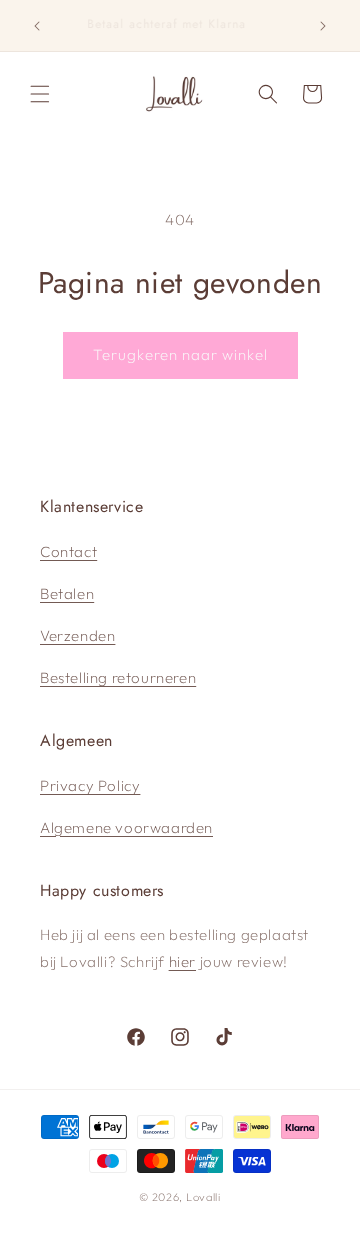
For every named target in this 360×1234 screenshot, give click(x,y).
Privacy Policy (90, 785)
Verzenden (77, 635)
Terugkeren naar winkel (180, 354)
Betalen (67, 593)
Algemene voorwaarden (126, 827)
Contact (68, 551)
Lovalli (203, 1197)
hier (182, 961)
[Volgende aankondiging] (323, 26)
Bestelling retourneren (118, 677)
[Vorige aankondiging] (37, 26)
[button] (40, 94)
